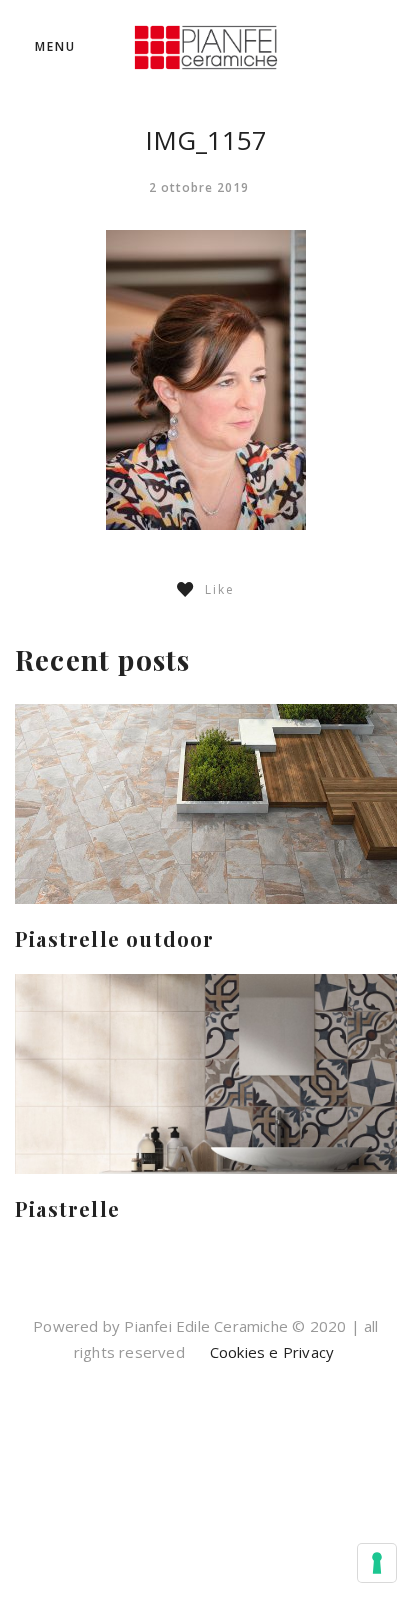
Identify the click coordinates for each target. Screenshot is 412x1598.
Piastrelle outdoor (115, 938)
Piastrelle (67, 1208)
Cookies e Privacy (270, 1352)
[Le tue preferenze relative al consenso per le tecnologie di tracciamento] (377, 1563)
